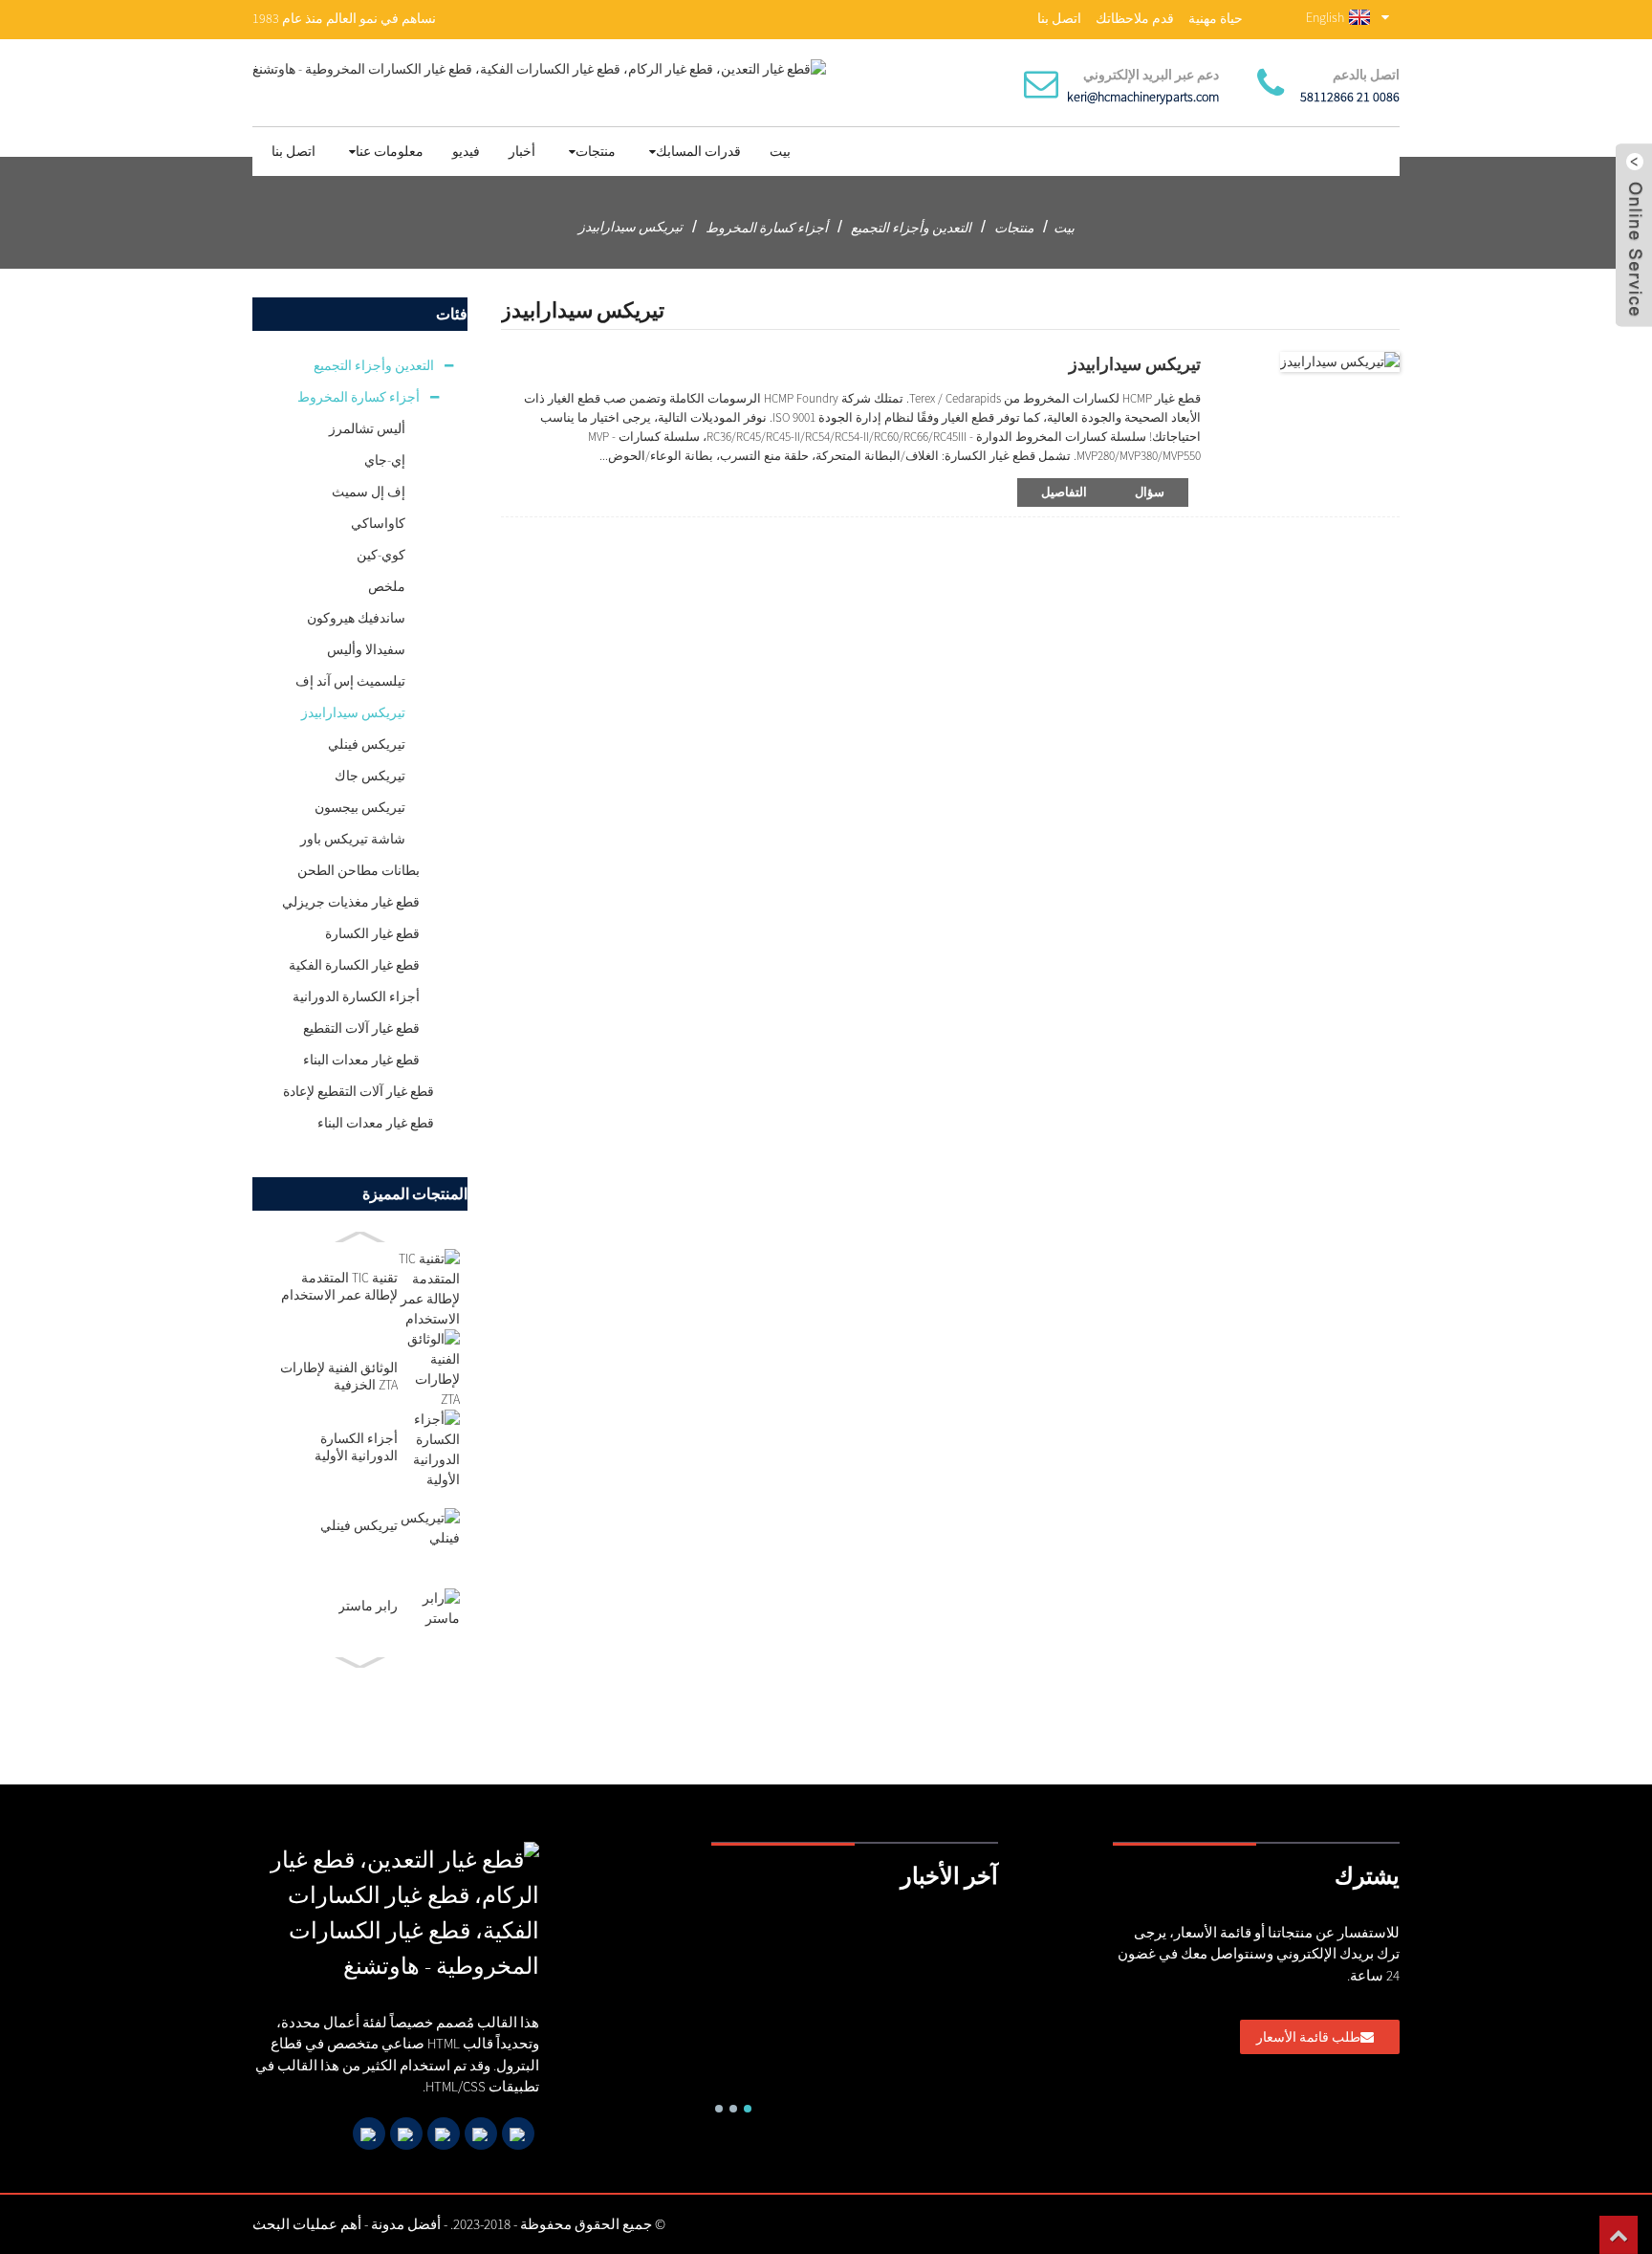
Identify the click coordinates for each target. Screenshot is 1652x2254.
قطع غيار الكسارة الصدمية (372, 937)
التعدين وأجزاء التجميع (911, 228)
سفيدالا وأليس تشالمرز (366, 653)
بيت (780, 151)
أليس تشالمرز (367, 428)
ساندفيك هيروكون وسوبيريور (356, 622)
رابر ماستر (368, 1606)
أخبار (522, 151)
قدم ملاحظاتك (1135, 18)
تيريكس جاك (370, 776)
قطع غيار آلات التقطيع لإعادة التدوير (361, 1032)
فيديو (466, 151)
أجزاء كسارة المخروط (767, 228)
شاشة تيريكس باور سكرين (353, 843)
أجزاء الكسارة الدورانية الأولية (356, 1000)
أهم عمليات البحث (307, 2224)
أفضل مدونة (406, 2224)
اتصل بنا (1059, 18)
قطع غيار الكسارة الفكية (354, 965)
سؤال (1150, 492)
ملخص (387, 586)
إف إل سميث (369, 492)
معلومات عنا (390, 151)
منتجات (596, 151)
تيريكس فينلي (367, 744)
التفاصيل (1064, 492)
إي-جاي (385, 460)
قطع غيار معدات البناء (361, 1060)
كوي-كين (381, 555)
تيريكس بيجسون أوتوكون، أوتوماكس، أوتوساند (360, 811)
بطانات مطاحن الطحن (359, 870)
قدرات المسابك (698, 151)
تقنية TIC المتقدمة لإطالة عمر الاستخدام (339, 1286)
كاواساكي (378, 523)
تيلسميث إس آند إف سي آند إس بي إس (350, 685)
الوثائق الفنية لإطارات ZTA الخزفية (339, 1376)
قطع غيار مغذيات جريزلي (351, 902)
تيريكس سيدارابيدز (630, 227)
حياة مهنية (1216, 18)
